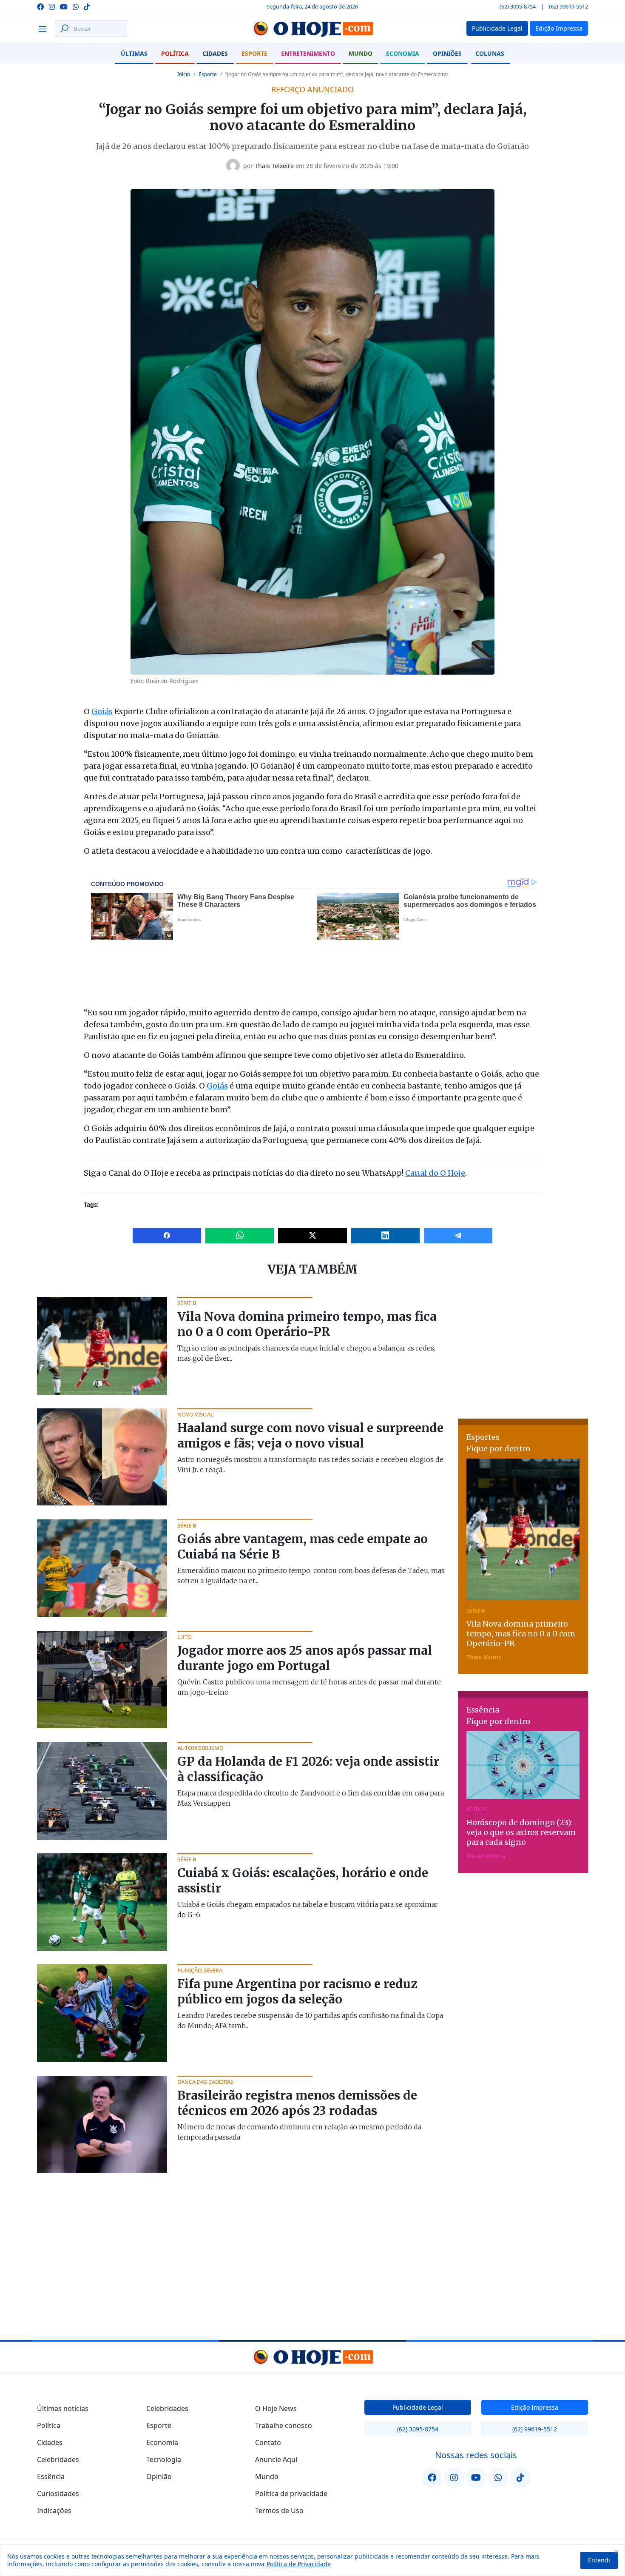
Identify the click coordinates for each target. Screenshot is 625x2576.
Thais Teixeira (274, 166)
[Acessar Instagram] (52, 6)
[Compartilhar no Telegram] (458, 1236)
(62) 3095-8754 (518, 6)
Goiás (102, 711)
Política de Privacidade (299, 2564)
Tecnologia (164, 2459)
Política (175, 53)
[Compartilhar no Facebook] (167, 1236)
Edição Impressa (535, 2407)
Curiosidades (58, 2493)
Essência (51, 2476)
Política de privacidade (291, 2493)
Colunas (490, 53)
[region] (312, 2560)
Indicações (54, 2510)
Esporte (254, 53)
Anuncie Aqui (276, 2459)
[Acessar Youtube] (64, 6)
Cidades (215, 53)
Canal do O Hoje (435, 1173)
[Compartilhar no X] (312, 1236)
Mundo (361, 53)
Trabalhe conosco (284, 2425)
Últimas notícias (63, 2408)
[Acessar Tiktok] (87, 6)
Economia (403, 53)
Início (184, 74)
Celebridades (58, 2459)
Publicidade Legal (418, 2407)
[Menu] (45, 28)
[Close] (616, 2552)
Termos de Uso (279, 2510)
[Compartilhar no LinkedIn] (385, 1236)
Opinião (159, 2476)
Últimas (134, 53)
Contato (268, 2442)
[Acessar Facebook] (40, 6)
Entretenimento (308, 53)
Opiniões (447, 53)
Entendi (599, 2560)
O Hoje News (276, 2408)
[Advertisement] (523, 1350)
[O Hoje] (312, 28)
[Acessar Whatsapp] (76, 6)
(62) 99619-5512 (568, 6)
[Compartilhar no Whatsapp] (240, 1236)
